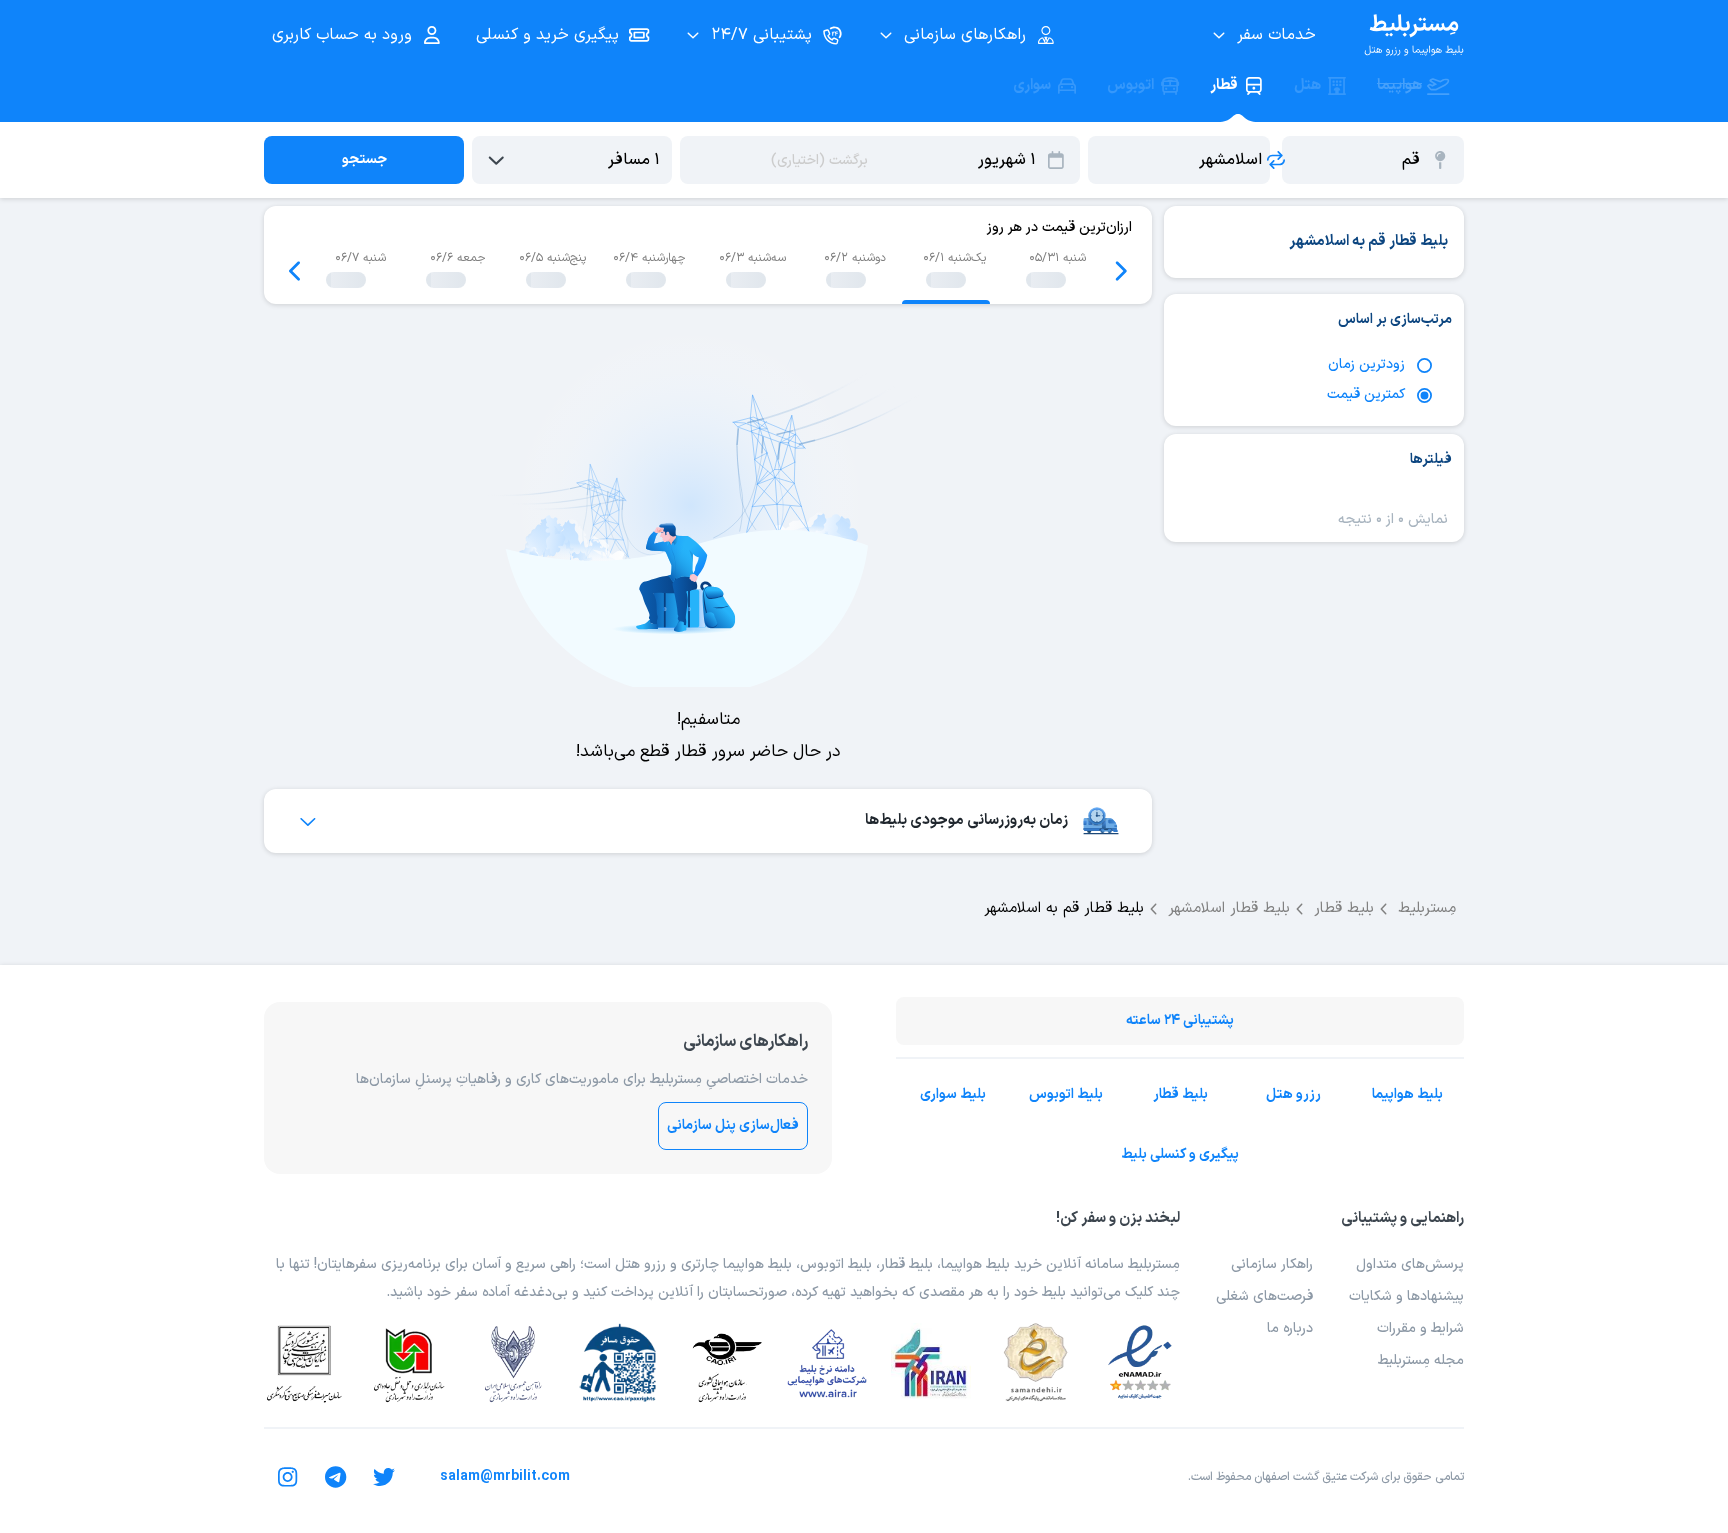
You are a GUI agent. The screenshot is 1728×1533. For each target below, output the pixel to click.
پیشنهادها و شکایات (1406, 1296)
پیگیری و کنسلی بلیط (1180, 1154)
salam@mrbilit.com (505, 1476)
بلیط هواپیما (1407, 1094)
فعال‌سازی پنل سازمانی (733, 1125)
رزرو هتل (1293, 1094)
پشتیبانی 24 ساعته (1180, 1020)
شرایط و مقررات (1420, 1328)
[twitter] (384, 1477)
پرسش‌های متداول (1410, 1264)
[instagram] (288, 1477)
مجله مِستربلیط (1421, 1360)
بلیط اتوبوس (1066, 1094)
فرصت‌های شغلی (1264, 1296)
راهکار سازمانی (1272, 1264)
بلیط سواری (953, 1094)
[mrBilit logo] (1414, 35)
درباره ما (1290, 1328)
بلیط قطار (1180, 1094)
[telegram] (336, 1477)
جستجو (364, 159)
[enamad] (1140, 1363)
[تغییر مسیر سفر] (1276, 160)
